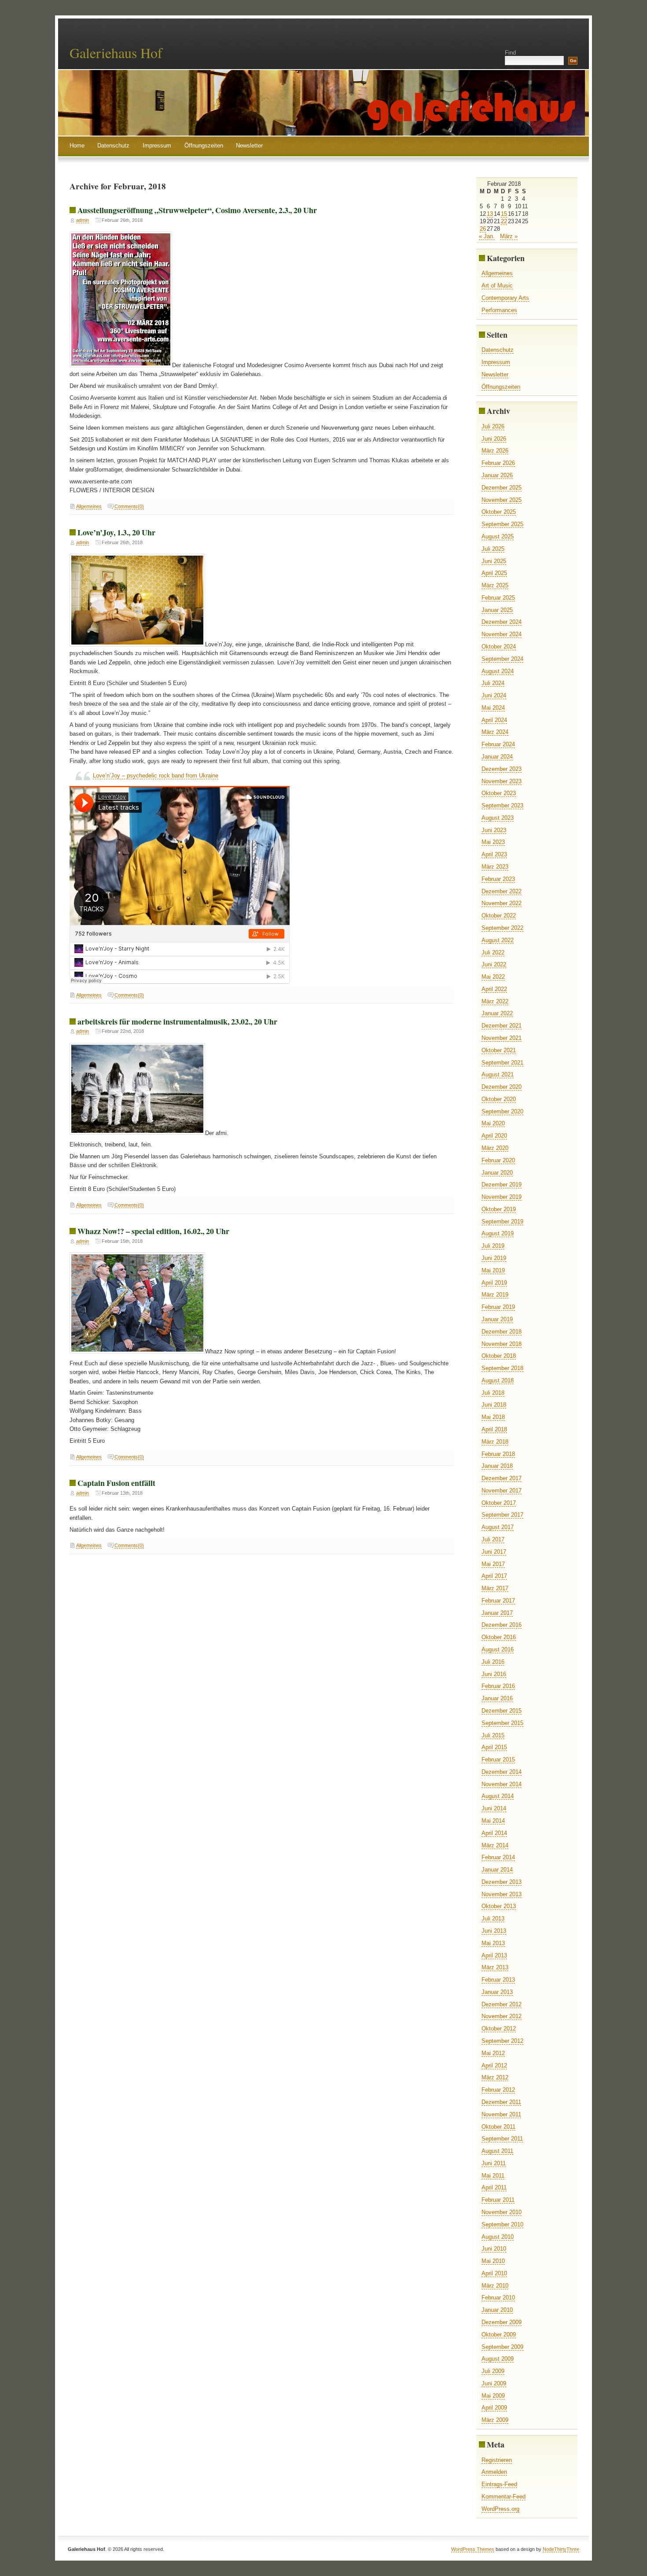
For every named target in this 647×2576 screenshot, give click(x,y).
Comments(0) (129, 506)
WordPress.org (500, 2509)
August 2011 (497, 2151)
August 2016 (498, 1649)
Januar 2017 (497, 1613)
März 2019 (495, 1295)
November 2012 (502, 2016)
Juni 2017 (494, 1552)
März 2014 (495, 1845)
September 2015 (502, 1723)
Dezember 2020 (502, 1087)
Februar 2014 (498, 1857)
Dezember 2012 (502, 2004)
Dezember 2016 (502, 1625)
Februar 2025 (498, 598)
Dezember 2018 (502, 1332)
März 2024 (495, 732)
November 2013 (502, 1894)
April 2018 (494, 1429)
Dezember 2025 (502, 488)
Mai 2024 (493, 708)
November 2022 (502, 903)
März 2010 (495, 2286)
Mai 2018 (493, 1417)
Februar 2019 (498, 1307)
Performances (499, 310)
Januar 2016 (497, 1698)
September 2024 (502, 659)
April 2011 (494, 2187)
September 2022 (502, 928)
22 (504, 221)
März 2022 (495, 1001)
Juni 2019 (494, 1258)
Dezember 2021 (502, 1026)
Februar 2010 (498, 2298)
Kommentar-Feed (504, 2497)
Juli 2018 (493, 1393)
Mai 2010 (493, 2261)
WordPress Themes (473, 2549)
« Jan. (487, 236)
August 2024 (498, 671)
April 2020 (494, 1136)
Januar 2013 (497, 1992)
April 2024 (494, 720)
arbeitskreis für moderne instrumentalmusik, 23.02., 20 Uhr (177, 1021)
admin (83, 220)
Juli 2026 (493, 426)
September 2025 (502, 524)
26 (483, 229)
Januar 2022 (497, 1013)
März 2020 (495, 1148)
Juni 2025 (494, 561)
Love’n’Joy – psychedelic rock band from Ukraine (156, 776)
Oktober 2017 (499, 1503)
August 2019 (498, 1233)
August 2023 (498, 818)
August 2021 (498, 1074)
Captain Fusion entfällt (116, 1483)
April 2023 (494, 854)
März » (509, 236)
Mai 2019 (493, 1270)
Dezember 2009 (502, 2322)
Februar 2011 (498, 2200)
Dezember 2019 (502, 1185)
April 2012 (494, 2066)
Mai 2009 (493, 2396)
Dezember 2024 (502, 622)
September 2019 (502, 1222)
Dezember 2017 (502, 1478)
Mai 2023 (493, 842)
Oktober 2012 (499, 2029)
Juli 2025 (493, 549)
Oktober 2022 (499, 916)
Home (77, 146)
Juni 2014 (494, 1808)
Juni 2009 (494, 2383)
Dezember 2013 (502, 1882)
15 (504, 214)
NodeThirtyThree (561, 2549)
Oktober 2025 (499, 512)
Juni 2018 (494, 1405)
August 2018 (498, 1380)
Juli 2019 (493, 1246)
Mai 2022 (493, 977)
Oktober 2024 (499, 647)
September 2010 (502, 2224)
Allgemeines (89, 506)
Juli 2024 (493, 683)
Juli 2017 (493, 1539)
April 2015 (494, 1747)
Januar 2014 (497, 1870)
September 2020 (502, 1111)
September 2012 (502, 2041)
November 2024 (502, 634)
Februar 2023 (498, 879)
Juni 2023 (494, 830)
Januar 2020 (497, 1173)
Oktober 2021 (499, 1050)
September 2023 (502, 805)
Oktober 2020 (499, 1099)
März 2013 (495, 1967)
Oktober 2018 (499, 1356)
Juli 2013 (493, 1918)
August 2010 (498, 2237)
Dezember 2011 (501, 2102)
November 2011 (501, 2114)
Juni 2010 (494, 2249)
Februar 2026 (498, 463)
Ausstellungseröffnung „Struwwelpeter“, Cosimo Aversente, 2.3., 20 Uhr (197, 210)
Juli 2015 (493, 1735)
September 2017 (502, 1515)
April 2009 (494, 2408)
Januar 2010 (497, 2310)
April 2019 (494, 1283)
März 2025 (495, 585)
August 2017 (498, 1527)
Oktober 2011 (498, 2127)
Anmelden (494, 2472)
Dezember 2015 (502, 1711)
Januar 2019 (497, 1319)
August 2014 (498, 1796)
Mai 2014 (493, 1821)
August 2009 (498, 2359)
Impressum (157, 146)
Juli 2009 (493, 2371)
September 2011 (502, 2139)
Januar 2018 (497, 1466)
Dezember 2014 (502, 1772)
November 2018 (502, 1344)
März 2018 (495, 1442)
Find (510, 53)
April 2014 (494, 1833)
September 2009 (502, 2347)
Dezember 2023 (502, 769)
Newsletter (249, 146)
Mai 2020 (493, 1123)
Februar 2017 (498, 1601)
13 (490, 214)
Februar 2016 (498, 1686)
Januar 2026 (497, 475)
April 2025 (494, 573)
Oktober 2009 (499, 2335)
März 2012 (495, 2077)
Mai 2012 (493, 2053)
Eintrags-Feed (499, 2484)
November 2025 (502, 500)
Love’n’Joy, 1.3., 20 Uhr (116, 532)
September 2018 (502, 1368)
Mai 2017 (493, 1564)
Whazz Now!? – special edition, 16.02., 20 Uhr (153, 1231)
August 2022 (498, 940)
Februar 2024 (498, 744)
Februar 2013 (498, 1980)
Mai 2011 (493, 2176)
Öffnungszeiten (204, 146)
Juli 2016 (493, 1662)
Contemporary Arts (505, 298)
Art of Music (497, 286)
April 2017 (494, 1576)
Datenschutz (113, 146)
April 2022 (494, 989)
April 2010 (494, 2273)
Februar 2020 (498, 1160)
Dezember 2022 (502, 891)
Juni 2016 (494, 1674)
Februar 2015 (498, 1760)
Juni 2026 (494, 439)
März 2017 (495, 1588)
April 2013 (494, 1955)
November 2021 (502, 1038)
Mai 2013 (493, 1943)
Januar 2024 (497, 757)
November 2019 (502, 1197)
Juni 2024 (494, 695)
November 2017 (502, 1491)
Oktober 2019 (499, 1209)
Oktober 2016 (499, 1637)
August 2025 (498, 536)
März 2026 (495, 451)
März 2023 (495, 867)
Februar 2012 (498, 2090)
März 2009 (495, 2420)
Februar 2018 (498, 1454)
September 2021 (502, 1063)
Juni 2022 (494, 964)
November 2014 (502, 1784)
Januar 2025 (497, 610)
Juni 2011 (494, 2163)
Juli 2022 (493, 953)
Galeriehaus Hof (116, 53)
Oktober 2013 (499, 1906)
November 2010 (502, 2212)
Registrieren (497, 2460)
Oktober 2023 (499, 793)
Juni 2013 (494, 1931)
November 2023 (502, 781)
